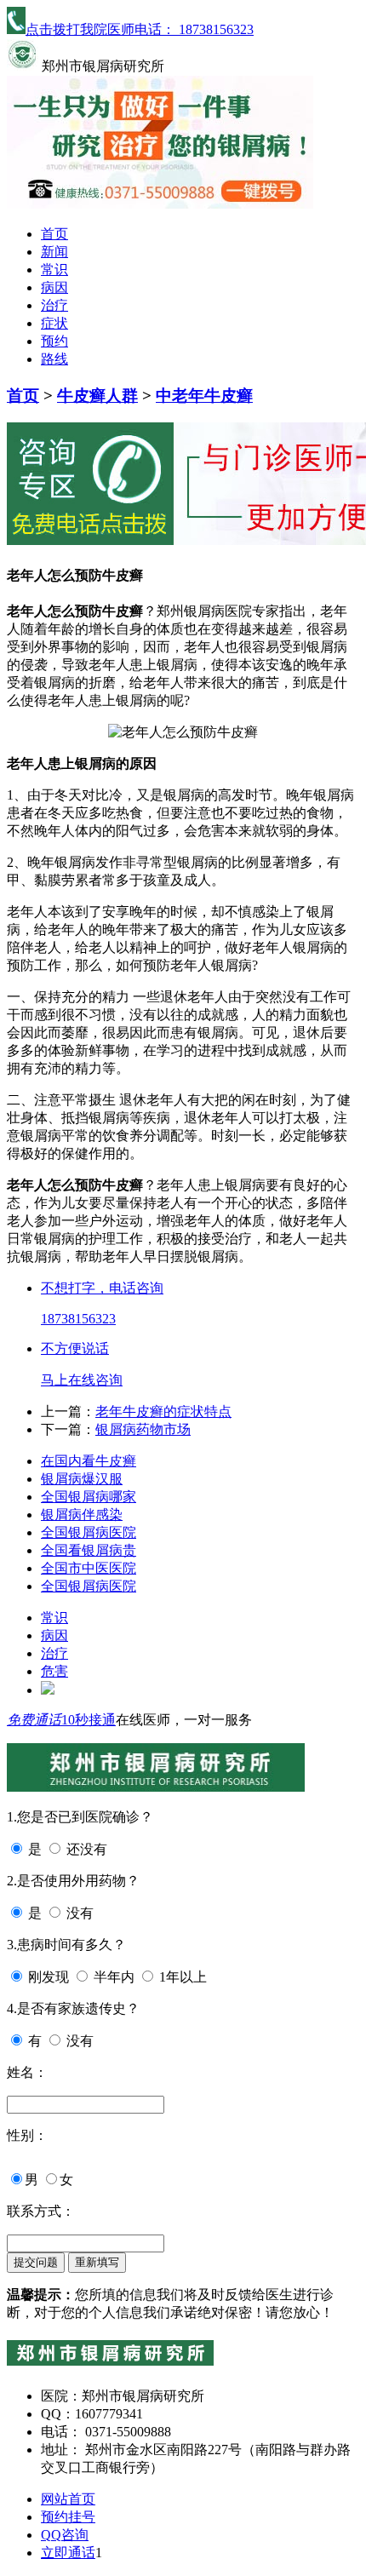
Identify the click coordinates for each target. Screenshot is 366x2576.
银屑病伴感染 (82, 1515)
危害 (54, 1671)
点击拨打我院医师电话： (140, 29)
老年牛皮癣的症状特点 (163, 1411)
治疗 (54, 305)
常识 (54, 270)
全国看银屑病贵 (89, 1550)
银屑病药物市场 (143, 1429)
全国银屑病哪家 (89, 1497)
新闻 (54, 252)
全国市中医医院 (89, 1568)
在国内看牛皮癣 (89, 1461)
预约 (54, 341)
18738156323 (78, 1319)
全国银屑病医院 (89, 1532)
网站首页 (68, 2499)
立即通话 (68, 2553)
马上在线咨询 (82, 1380)
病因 (54, 287)
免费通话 (34, 1720)
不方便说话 (75, 1348)
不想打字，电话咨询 (102, 1288)
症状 (54, 323)
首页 (54, 234)
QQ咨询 (65, 2535)
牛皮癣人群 (97, 396)
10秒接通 (89, 1720)
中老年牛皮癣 (204, 396)
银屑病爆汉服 (82, 1479)
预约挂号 (68, 2517)
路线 (54, 359)
